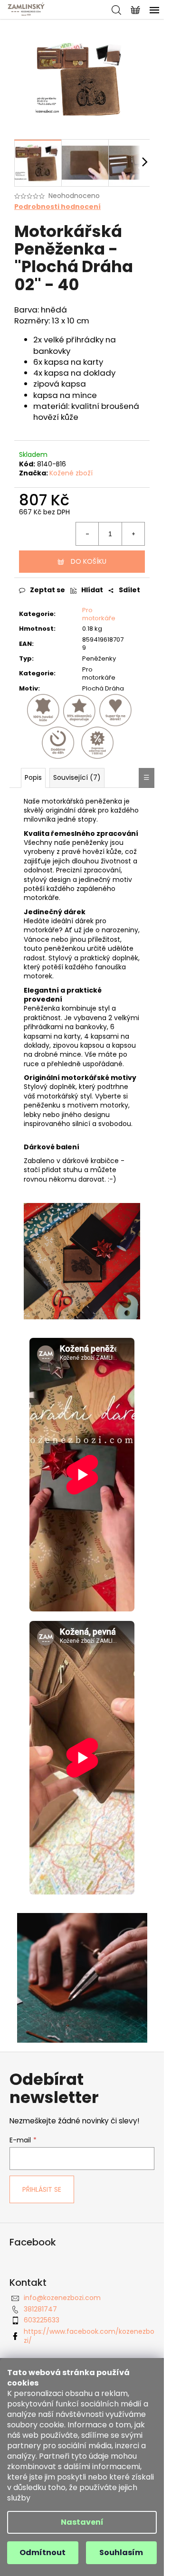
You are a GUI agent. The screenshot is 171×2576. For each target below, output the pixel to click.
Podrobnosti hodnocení (57, 207)
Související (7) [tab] (77, 777)
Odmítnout (43, 2552)
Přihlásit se (42, 2189)
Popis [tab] (33, 777)
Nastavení (82, 2522)
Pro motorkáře (99, 614)
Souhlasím (121, 2552)
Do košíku (89, 561)
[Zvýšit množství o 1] (133, 534)
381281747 (40, 2309)
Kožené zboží (71, 473)
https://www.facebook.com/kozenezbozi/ (89, 2336)
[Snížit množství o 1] (87, 534)
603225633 (42, 2320)
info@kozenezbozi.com (62, 2298)
